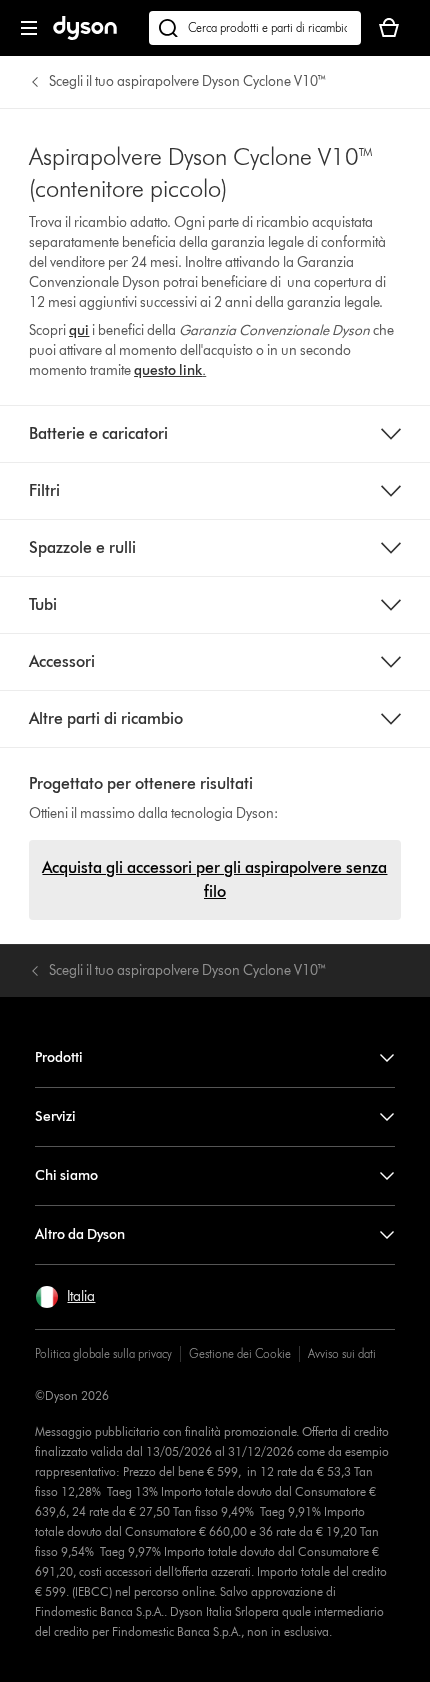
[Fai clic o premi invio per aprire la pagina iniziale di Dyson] (85, 35)
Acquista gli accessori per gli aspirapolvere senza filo (214, 879)
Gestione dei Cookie (240, 1353)
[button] (65, 1297)
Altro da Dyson (80, 1234)
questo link (168, 370)
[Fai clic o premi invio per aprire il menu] (29, 28)
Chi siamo (66, 1175)
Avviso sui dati (342, 1353)
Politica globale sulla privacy (103, 1353)
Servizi (55, 1116)
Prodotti (59, 1057)
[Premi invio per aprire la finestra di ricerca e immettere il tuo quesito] (255, 28)
